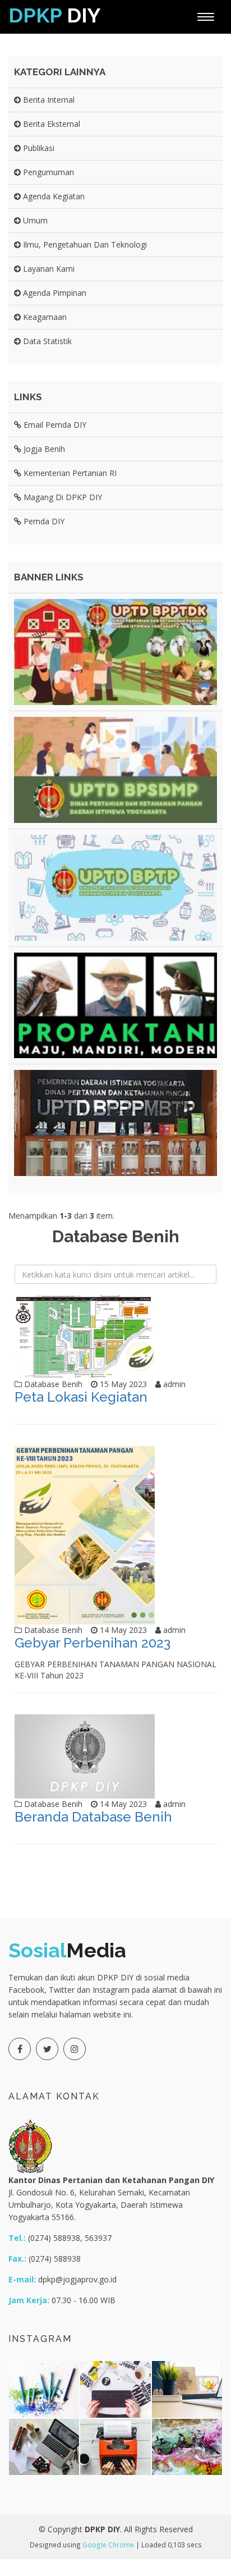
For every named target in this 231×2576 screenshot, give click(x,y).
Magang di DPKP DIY (62, 497)
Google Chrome (108, 2545)
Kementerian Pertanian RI (69, 473)
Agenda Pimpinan (54, 293)
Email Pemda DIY (54, 425)
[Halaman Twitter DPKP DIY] (47, 2049)
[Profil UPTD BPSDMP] (115, 770)
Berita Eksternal (50, 124)
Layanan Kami (48, 269)
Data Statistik (46, 341)
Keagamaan (44, 317)
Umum (34, 220)
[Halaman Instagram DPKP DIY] (75, 2049)
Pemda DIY (43, 521)
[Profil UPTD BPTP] (115, 888)
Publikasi (38, 148)
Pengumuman (47, 172)
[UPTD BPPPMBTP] (115, 1123)
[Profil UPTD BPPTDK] (115, 652)
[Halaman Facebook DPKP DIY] (20, 2049)
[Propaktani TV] (115, 1006)
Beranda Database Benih (93, 1817)
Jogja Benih (43, 449)
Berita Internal (48, 100)
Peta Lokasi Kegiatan (81, 1397)
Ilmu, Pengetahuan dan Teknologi (84, 244)
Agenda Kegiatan (53, 196)
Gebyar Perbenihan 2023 (93, 1643)
